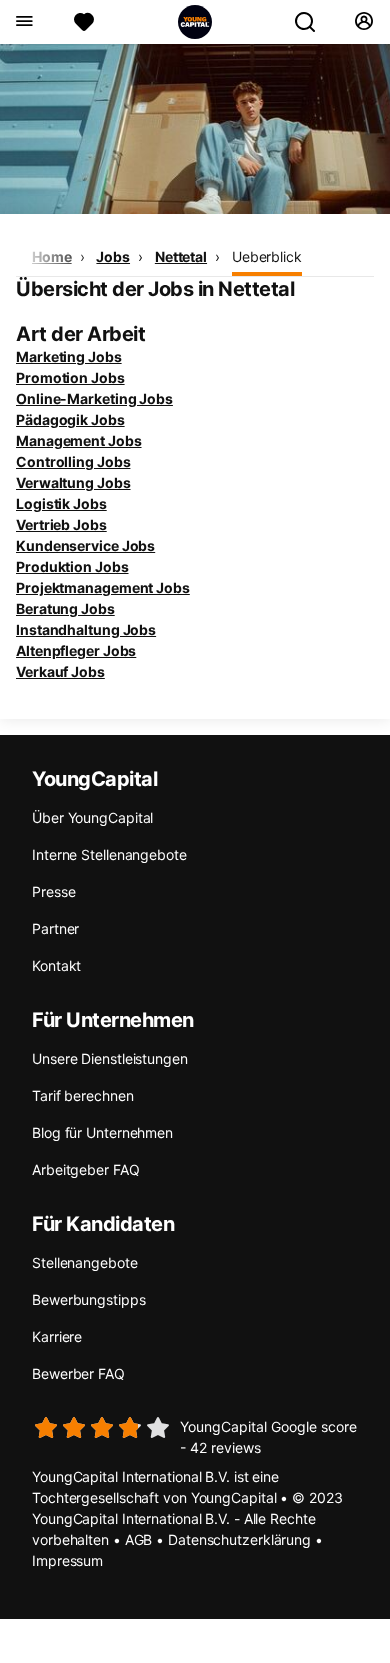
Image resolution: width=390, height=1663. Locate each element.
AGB (139, 1539)
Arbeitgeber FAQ (86, 1169)
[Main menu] (23, 22)
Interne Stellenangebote (109, 854)
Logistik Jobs (61, 503)
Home (52, 256)
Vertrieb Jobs (61, 524)
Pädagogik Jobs (70, 419)
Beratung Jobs (65, 608)
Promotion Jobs (70, 377)
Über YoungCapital (92, 817)
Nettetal (181, 256)
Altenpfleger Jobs (76, 650)
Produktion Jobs (72, 566)
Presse (53, 891)
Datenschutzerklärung (239, 1539)
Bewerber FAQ (78, 1373)
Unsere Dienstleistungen (110, 1058)
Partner (55, 928)
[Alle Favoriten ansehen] (84, 22)
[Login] (363, 22)
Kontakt (56, 965)
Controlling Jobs (73, 461)
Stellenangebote (85, 1262)
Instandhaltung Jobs (86, 629)
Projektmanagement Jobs (103, 587)
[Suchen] (313, 22)
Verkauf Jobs (60, 671)
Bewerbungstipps (89, 1299)
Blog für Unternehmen (102, 1132)
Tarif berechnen (83, 1095)
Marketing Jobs (69, 356)
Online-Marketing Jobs (94, 398)
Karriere (57, 1336)
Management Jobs (79, 440)
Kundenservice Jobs (85, 545)
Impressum (67, 1560)
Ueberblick (267, 256)
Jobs (113, 256)
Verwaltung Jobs (73, 482)
